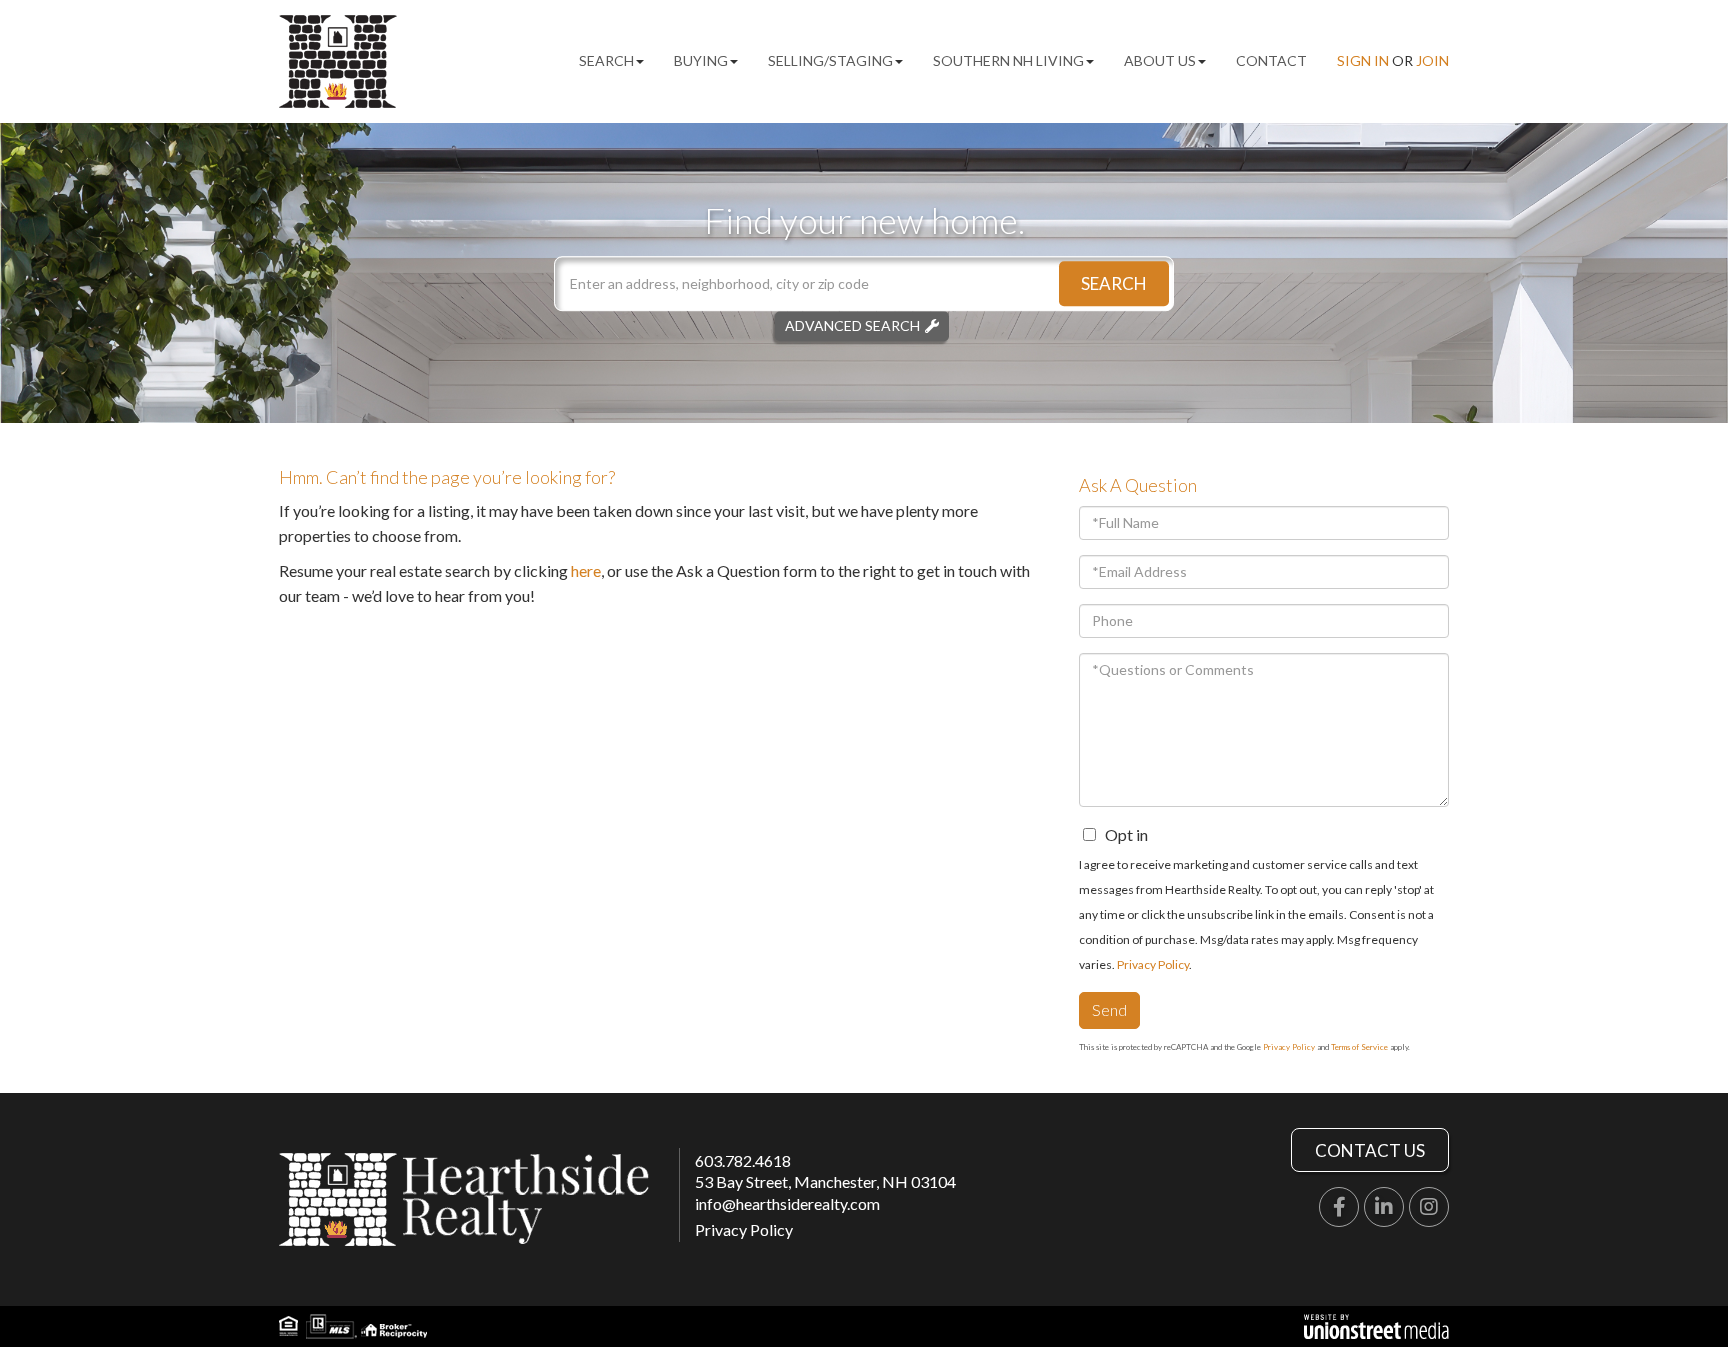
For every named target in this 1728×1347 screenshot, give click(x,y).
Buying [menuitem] (701, 60)
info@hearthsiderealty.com (787, 1203)
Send (1109, 1009)
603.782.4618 (743, 1160)
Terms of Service (1359, 1047)
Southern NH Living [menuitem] (1008, 60)
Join (1432, 60)
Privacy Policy (1153, 964)
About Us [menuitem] (1160, 60)
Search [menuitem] (606, 60)
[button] (1114, 283)
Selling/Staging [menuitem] (830, 60)
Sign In (1363, 60)
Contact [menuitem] (1271, 60)
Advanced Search (852, 325)
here (586, 570)
